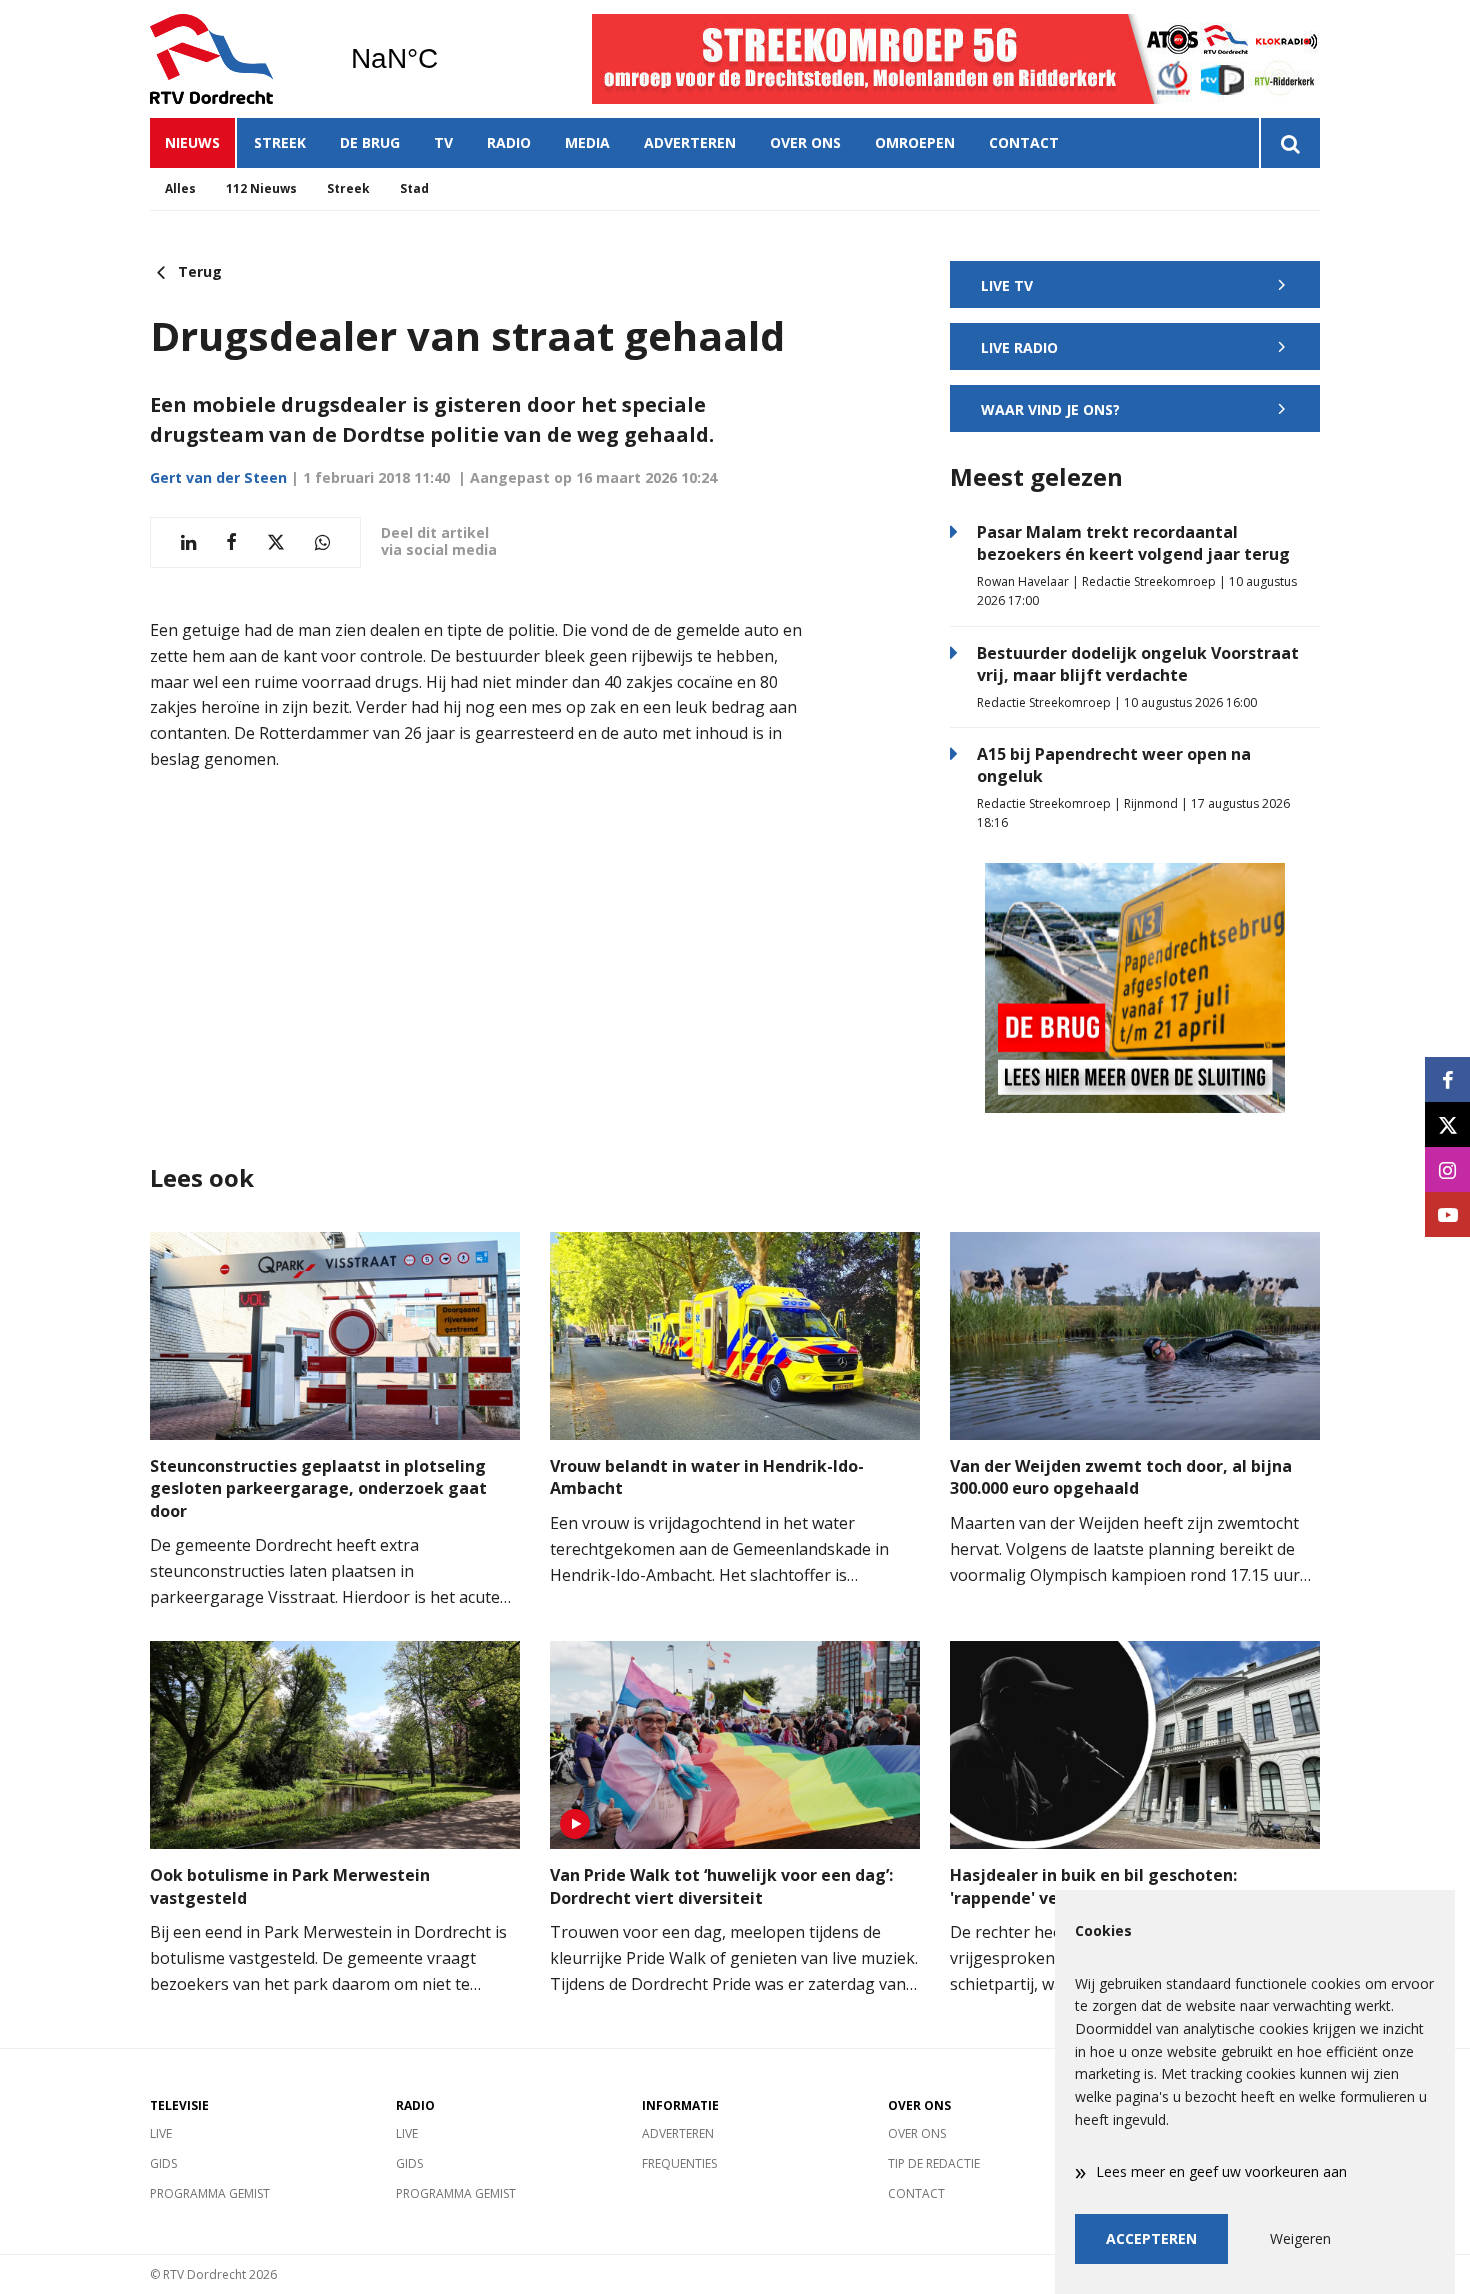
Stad (414, 188)
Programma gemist (210, 2193)
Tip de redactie (934, 2163)
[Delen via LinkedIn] (188, 542)
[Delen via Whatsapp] (322, 542)
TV (443, 142)
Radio (509, 142)
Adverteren (690, 142)
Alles (180, 188)
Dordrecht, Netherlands (445, 59)
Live (161, 2133)
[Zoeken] (1289, 143)
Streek (280, 142)
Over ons (805, 142)
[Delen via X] (276, 542)
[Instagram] (1447, 1169)
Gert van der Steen (218, 477)
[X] (1447, 1124)
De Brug (370, 142)
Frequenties (679, 2163)
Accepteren (1151, 2238)
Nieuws (192, 142)
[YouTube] (1447, 1214)
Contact (1024, 142)
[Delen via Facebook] (231, 542)
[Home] (235, 59)
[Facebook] (1447, 1079)
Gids (163, 2163)
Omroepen (915, 142)
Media (587, 142)
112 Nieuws (261, 188)
